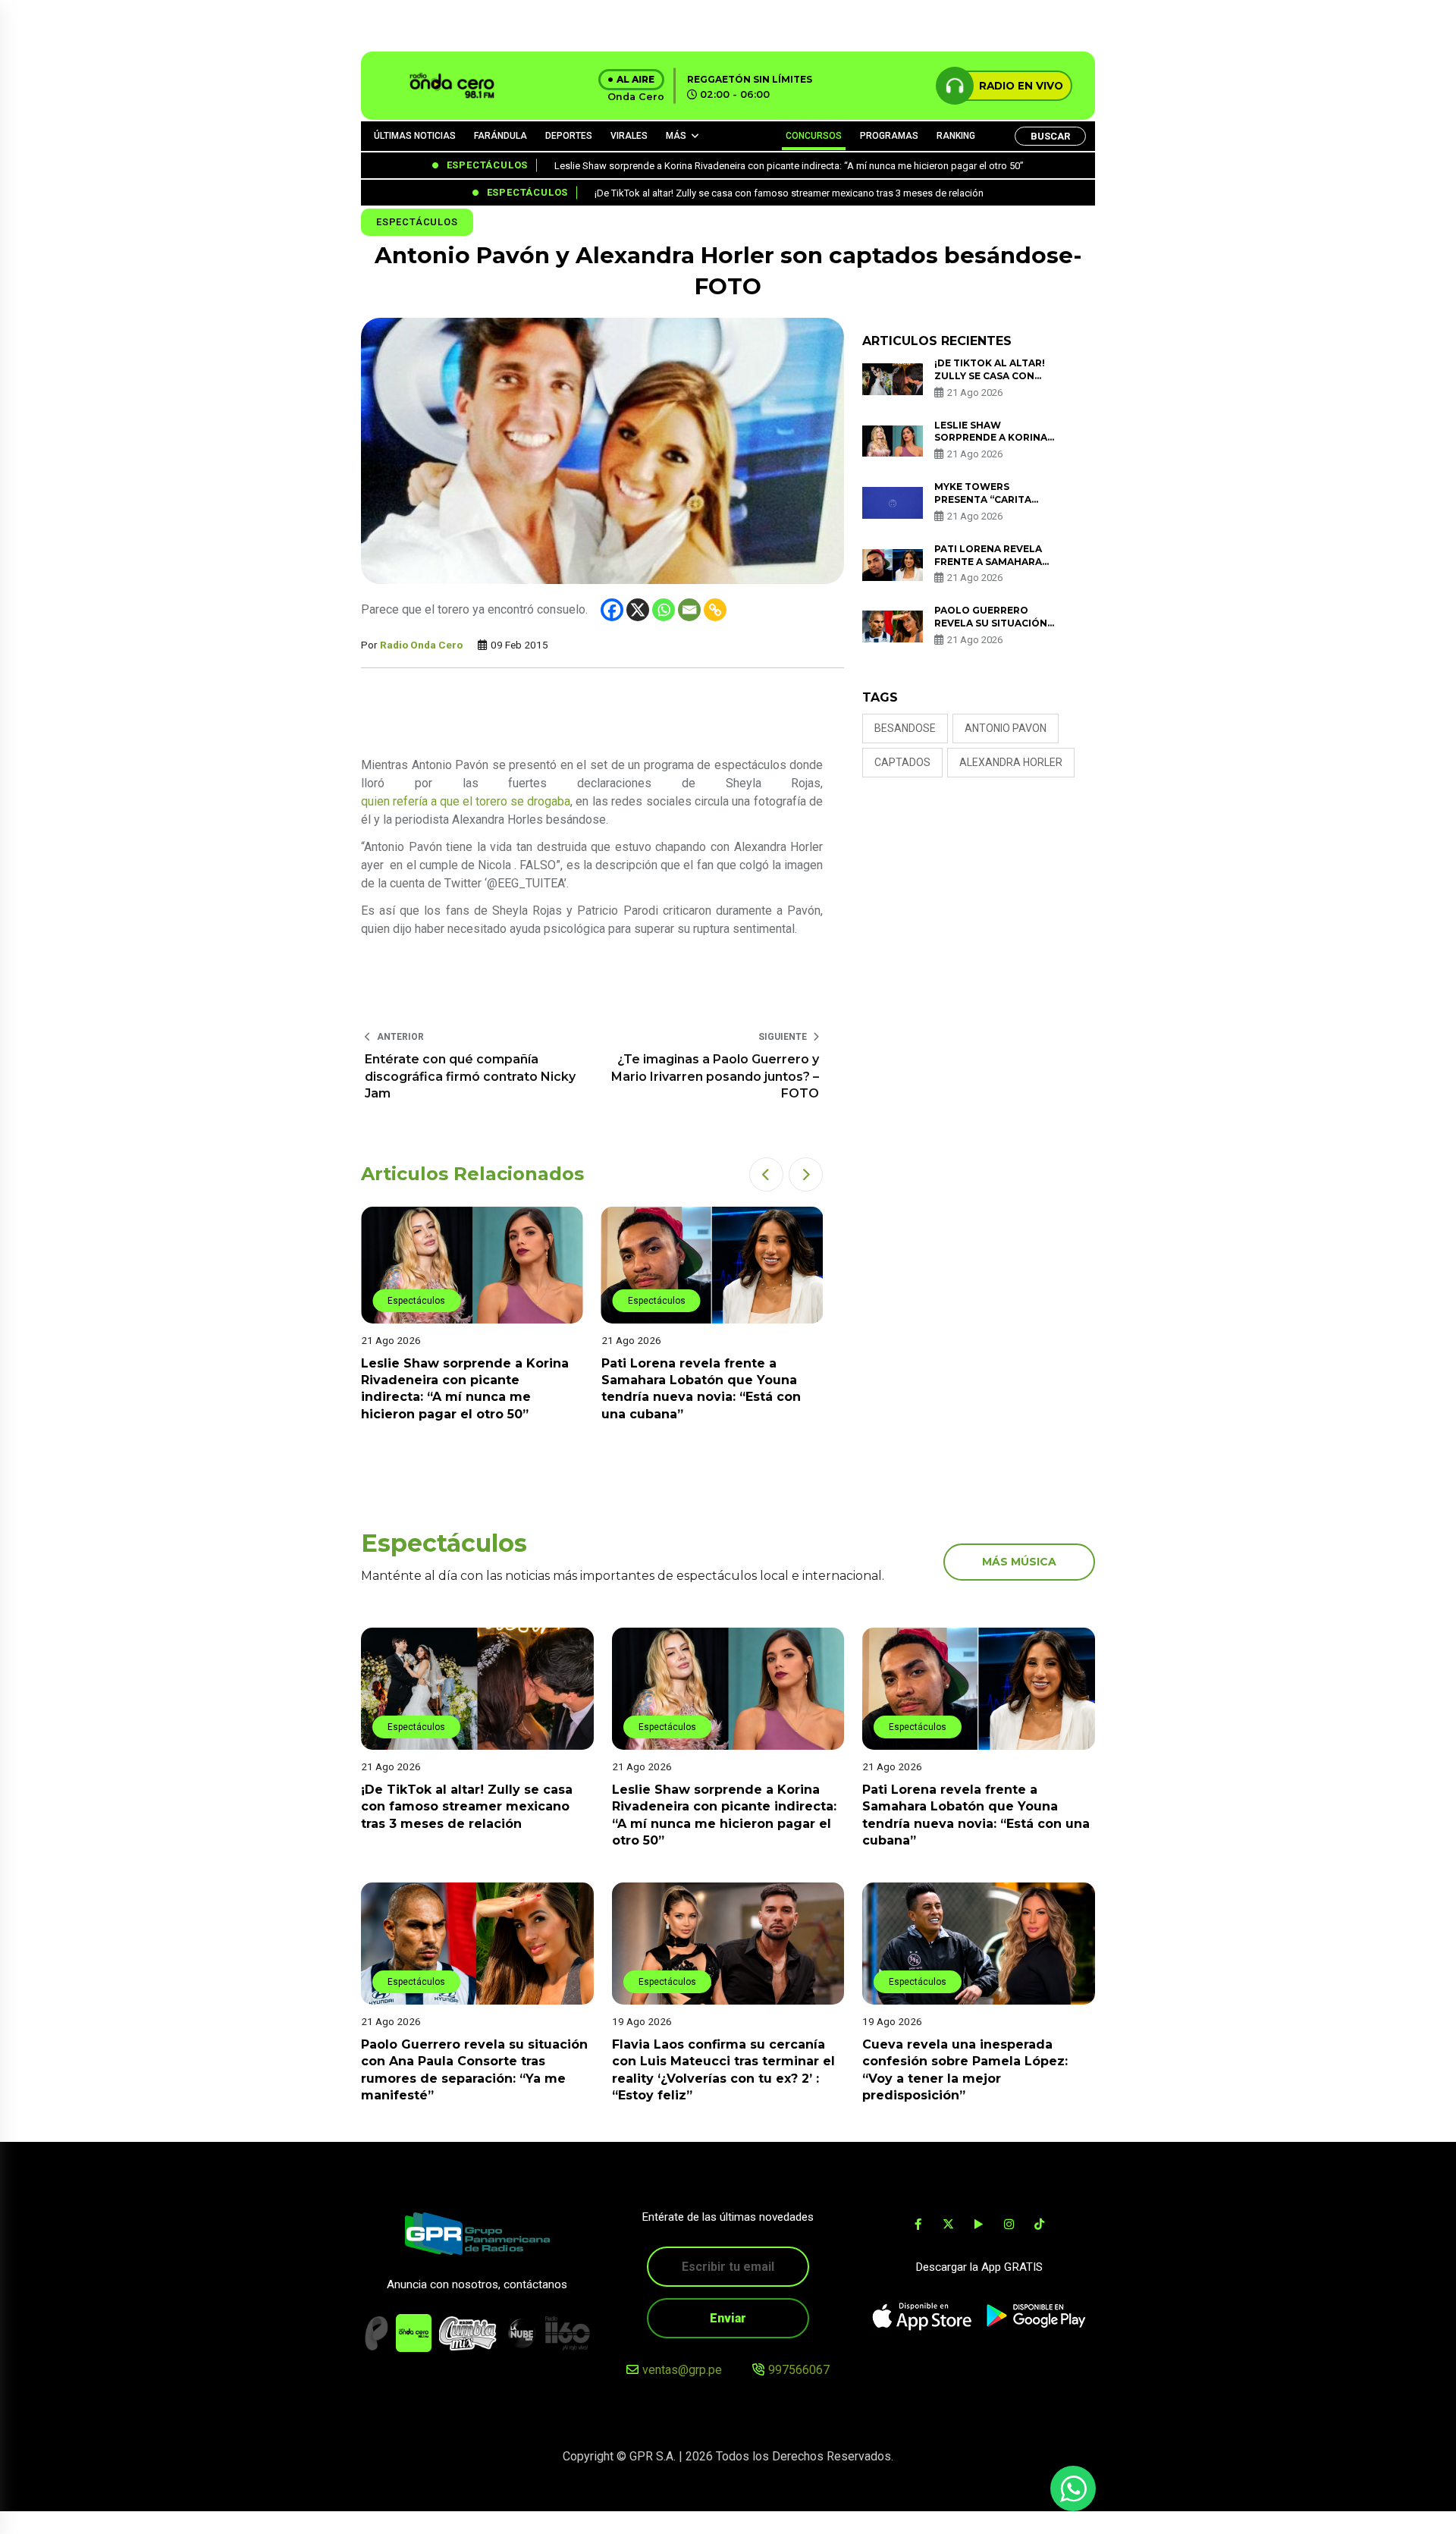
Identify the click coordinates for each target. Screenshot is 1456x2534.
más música (1019, 1562)
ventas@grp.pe (682, 2370)
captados (902, 762)
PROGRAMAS (889, 136)
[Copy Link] (715, 610)
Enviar (728, 2318)
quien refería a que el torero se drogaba (466, 801)
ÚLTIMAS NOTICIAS (415, 136)
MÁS (676, 136)
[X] (638, 610)
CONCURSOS (814, 136)
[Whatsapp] (664, 610)
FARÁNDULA (500, 136)
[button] (766, 1174)
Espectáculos (417, 222)
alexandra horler (1011, 762)
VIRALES (629, 136)
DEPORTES (569, 136)
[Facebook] (612, 610)
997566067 (799, 2370)
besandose (905, 728)
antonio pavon (1006, 728)
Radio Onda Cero (421, 645)
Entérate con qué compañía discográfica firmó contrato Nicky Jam (470, 1076)
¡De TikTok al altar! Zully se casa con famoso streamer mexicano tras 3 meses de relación (467, 1807)
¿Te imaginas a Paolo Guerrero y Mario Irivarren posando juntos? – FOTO (715, 1076)
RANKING (956, 136)
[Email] (689, 610)
